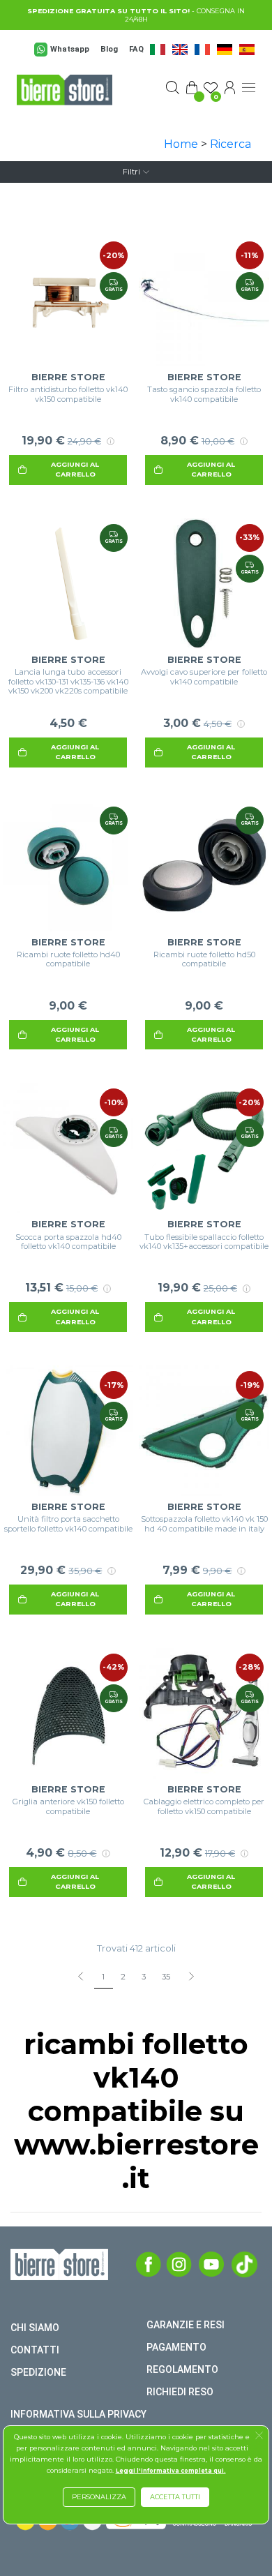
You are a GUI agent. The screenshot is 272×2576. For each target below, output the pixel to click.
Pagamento (176, 2347)
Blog (109, 49)
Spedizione (38, 2372)
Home (181, 144)
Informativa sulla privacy (78, 2414)
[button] (259, 2437)
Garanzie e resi (186, 2325)
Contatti (35, 2350)
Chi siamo (35, 2328)
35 (166, 1977)
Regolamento (182, 2369)
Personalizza (99, 2497)
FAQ (136, 49)
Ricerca (231, 144)
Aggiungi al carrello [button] (75, 469)
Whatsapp (70, 49)
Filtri (131, 172)
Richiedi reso (180, 2392)
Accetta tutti (175, 2497)
